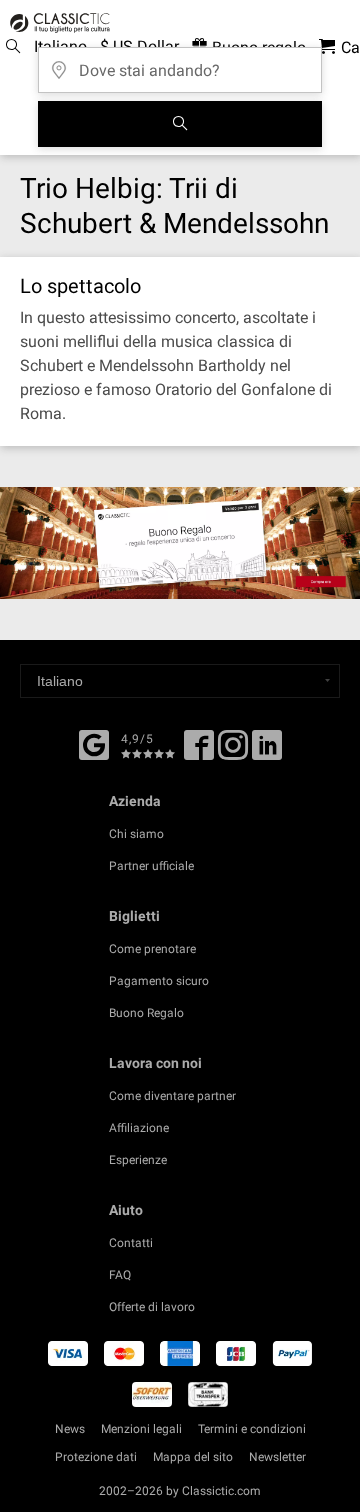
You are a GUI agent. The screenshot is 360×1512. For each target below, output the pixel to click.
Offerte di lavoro (152, 1307)
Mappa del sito (193, 1457)
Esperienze (138, 1160)
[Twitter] (233, 752)
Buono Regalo (146, 1013)
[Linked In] (267, 752)
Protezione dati (96, 1457)
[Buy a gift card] (180, 543)
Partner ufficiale (151, 866)
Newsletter (277, 1457)
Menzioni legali (141, 1429)
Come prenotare (152, 949)
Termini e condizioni (252, 1429)
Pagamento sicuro (159, 981)
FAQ (120, 1275)
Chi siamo (136, 834)
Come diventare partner (172, 1096)
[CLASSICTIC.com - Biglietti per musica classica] (57, 23)
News (70, 1429)
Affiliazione (139, 1128)
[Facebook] (94, 743)
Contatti (131, 1243)
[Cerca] (180, 124)
